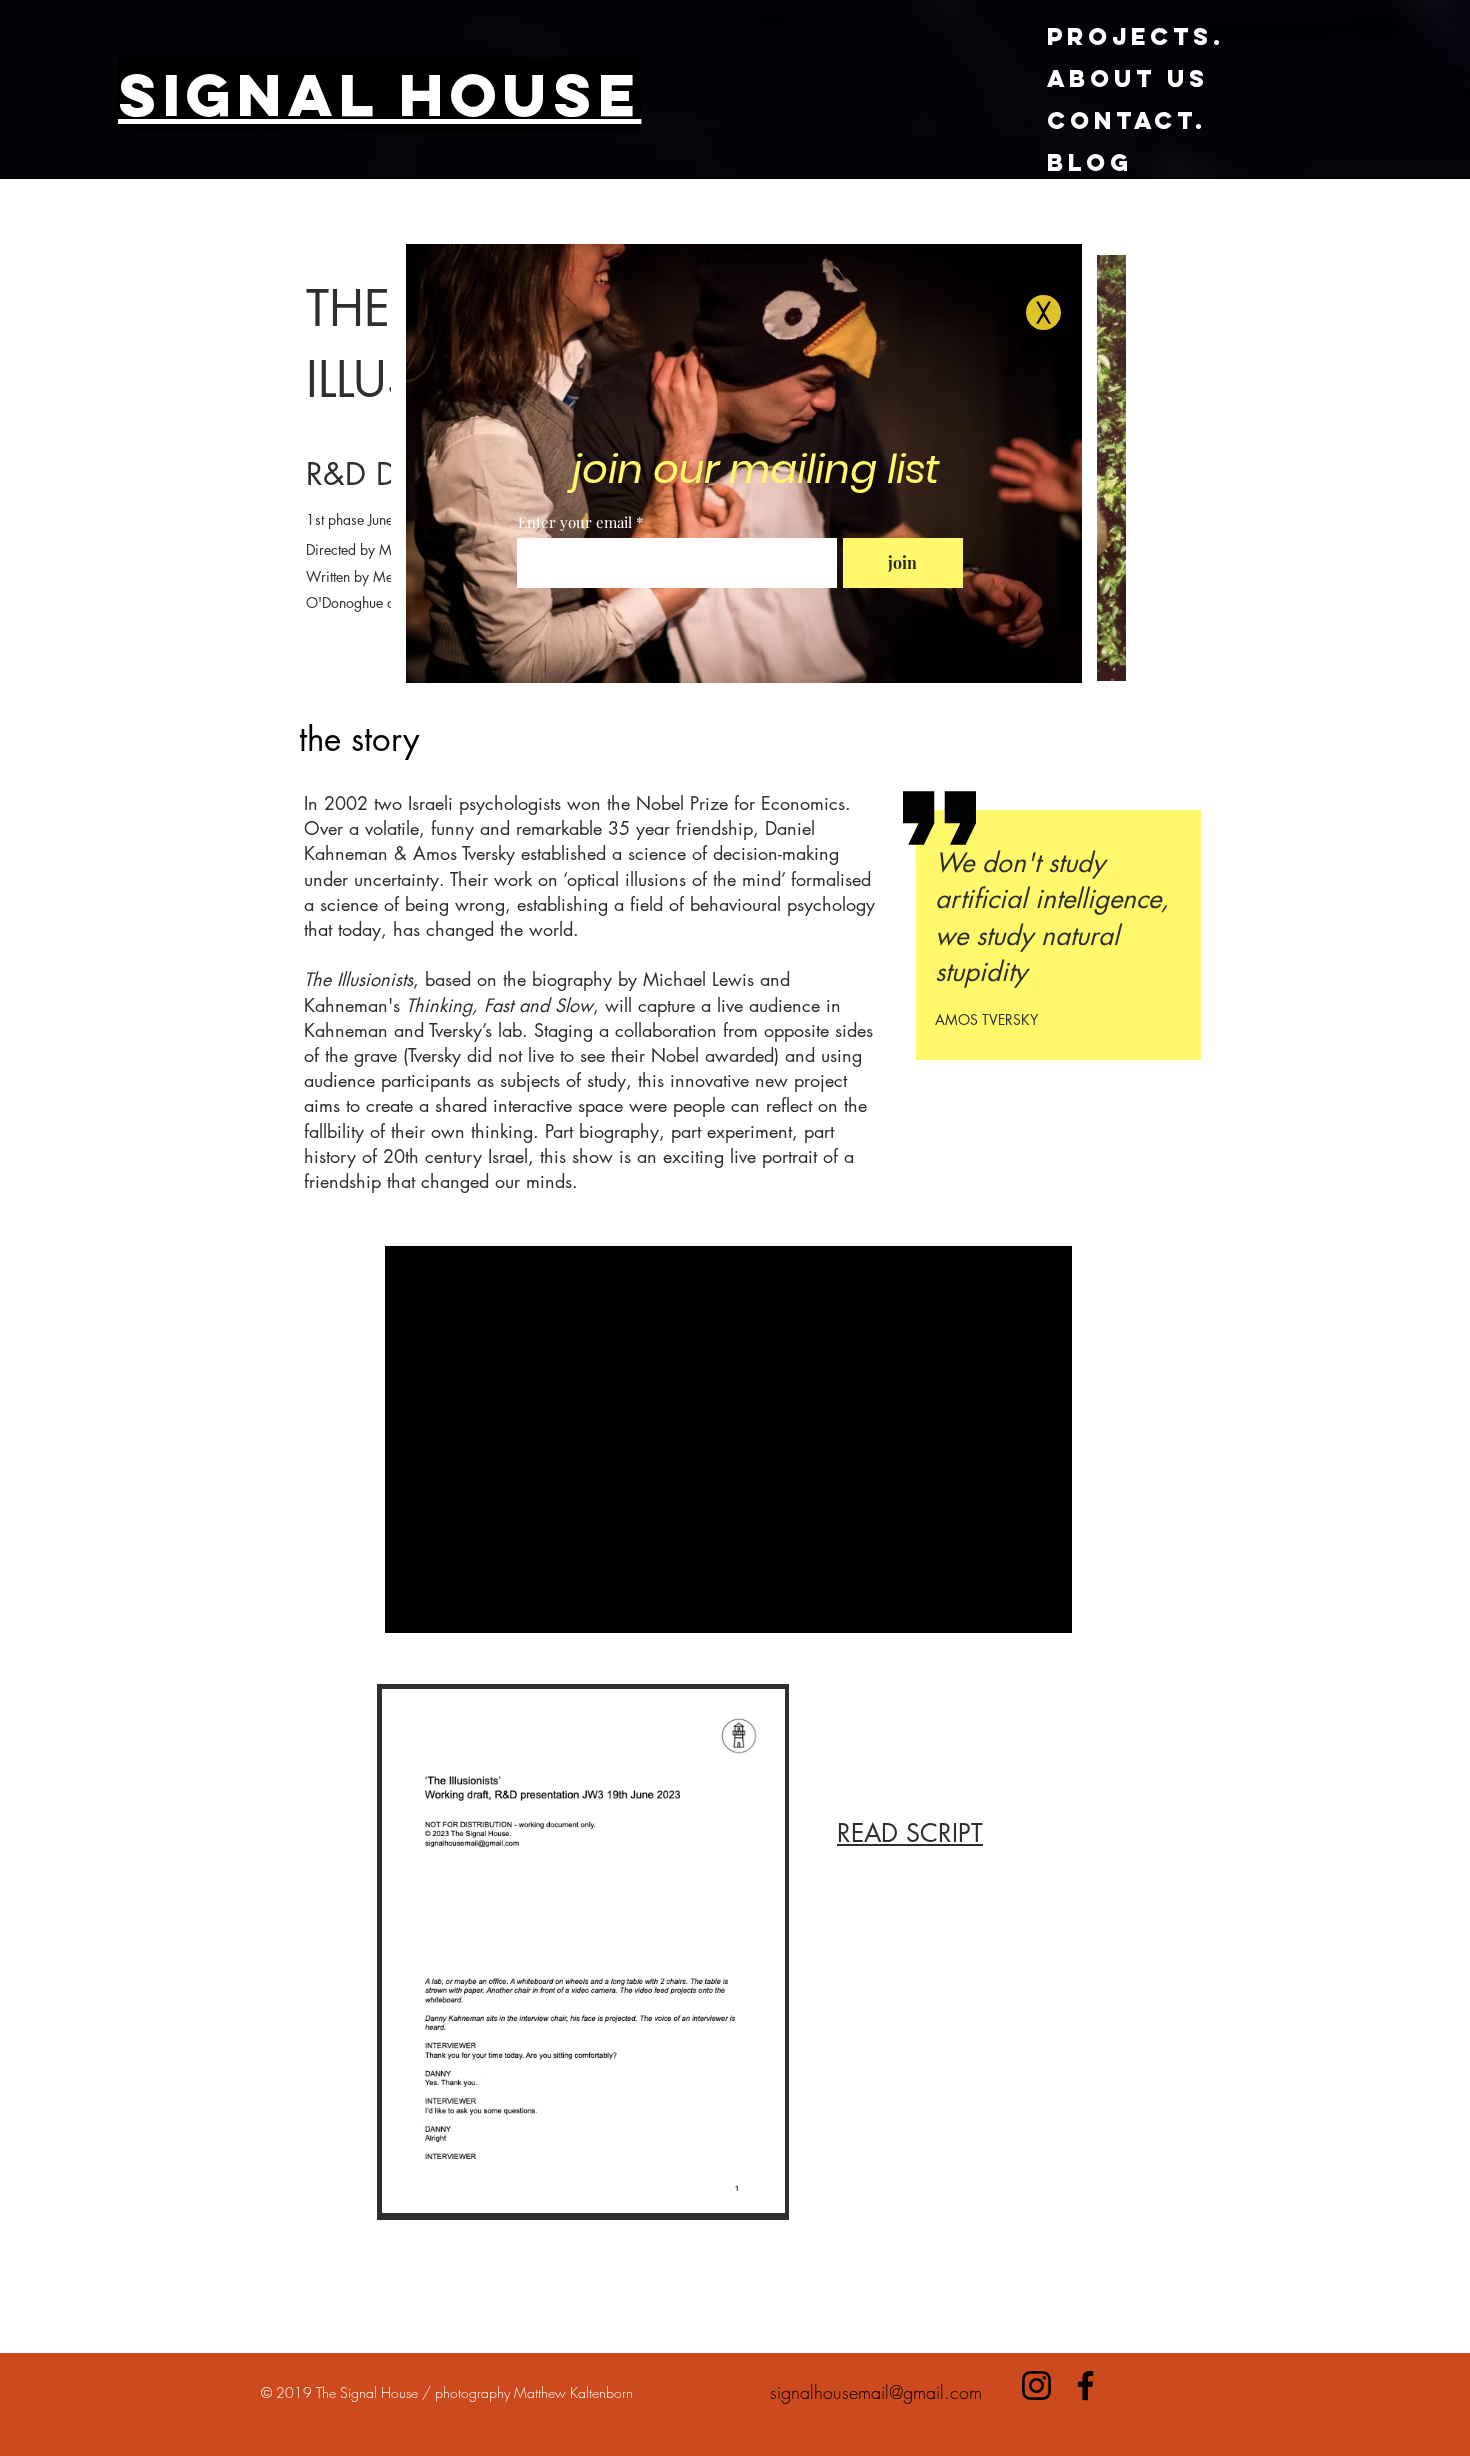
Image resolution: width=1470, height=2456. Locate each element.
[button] (1043, 312)
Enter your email (575, 522)
